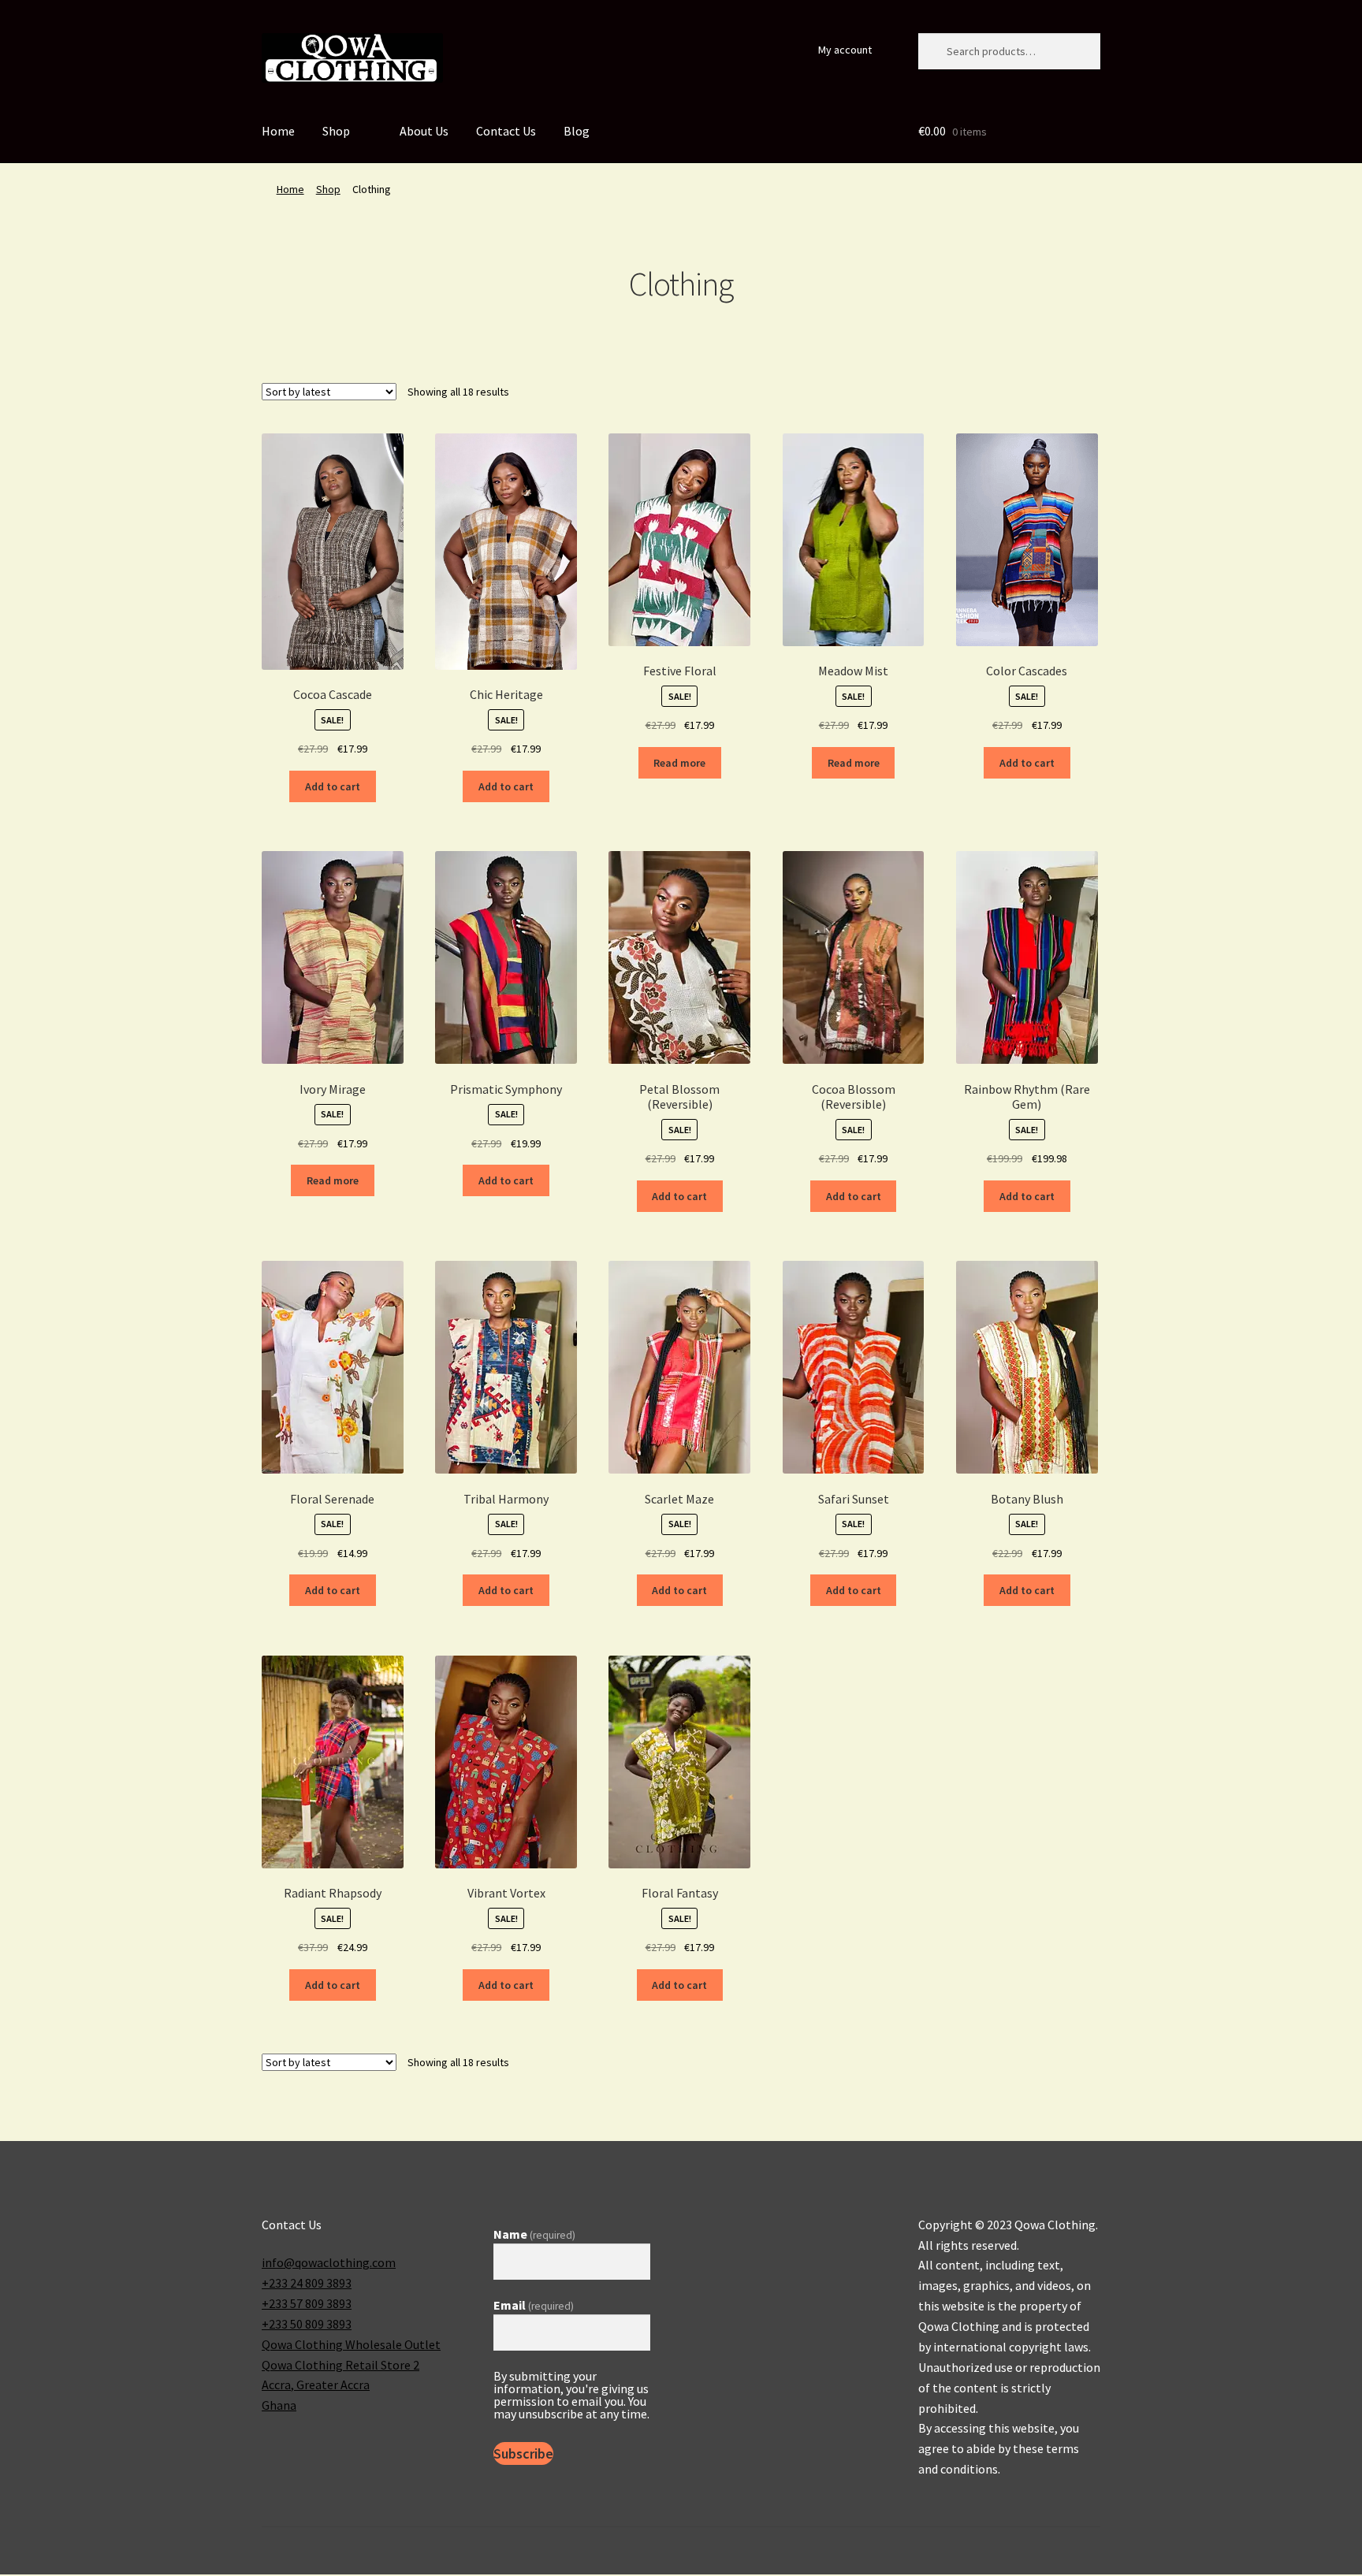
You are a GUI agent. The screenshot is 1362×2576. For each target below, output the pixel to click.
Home (278, 131)
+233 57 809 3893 (307, 2303)
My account (845, 50)
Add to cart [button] (333, 786)
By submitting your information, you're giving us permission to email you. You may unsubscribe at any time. (571, 2395)
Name (534, 2234)
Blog (577, 131)
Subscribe (523, 2453)
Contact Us (506, 131)
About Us (424, 131)
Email (534, 2305)
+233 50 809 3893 (307, 2324)
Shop (336, 131)
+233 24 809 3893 (307, 2283)
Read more (679, 763)
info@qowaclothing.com (329, 2262)
